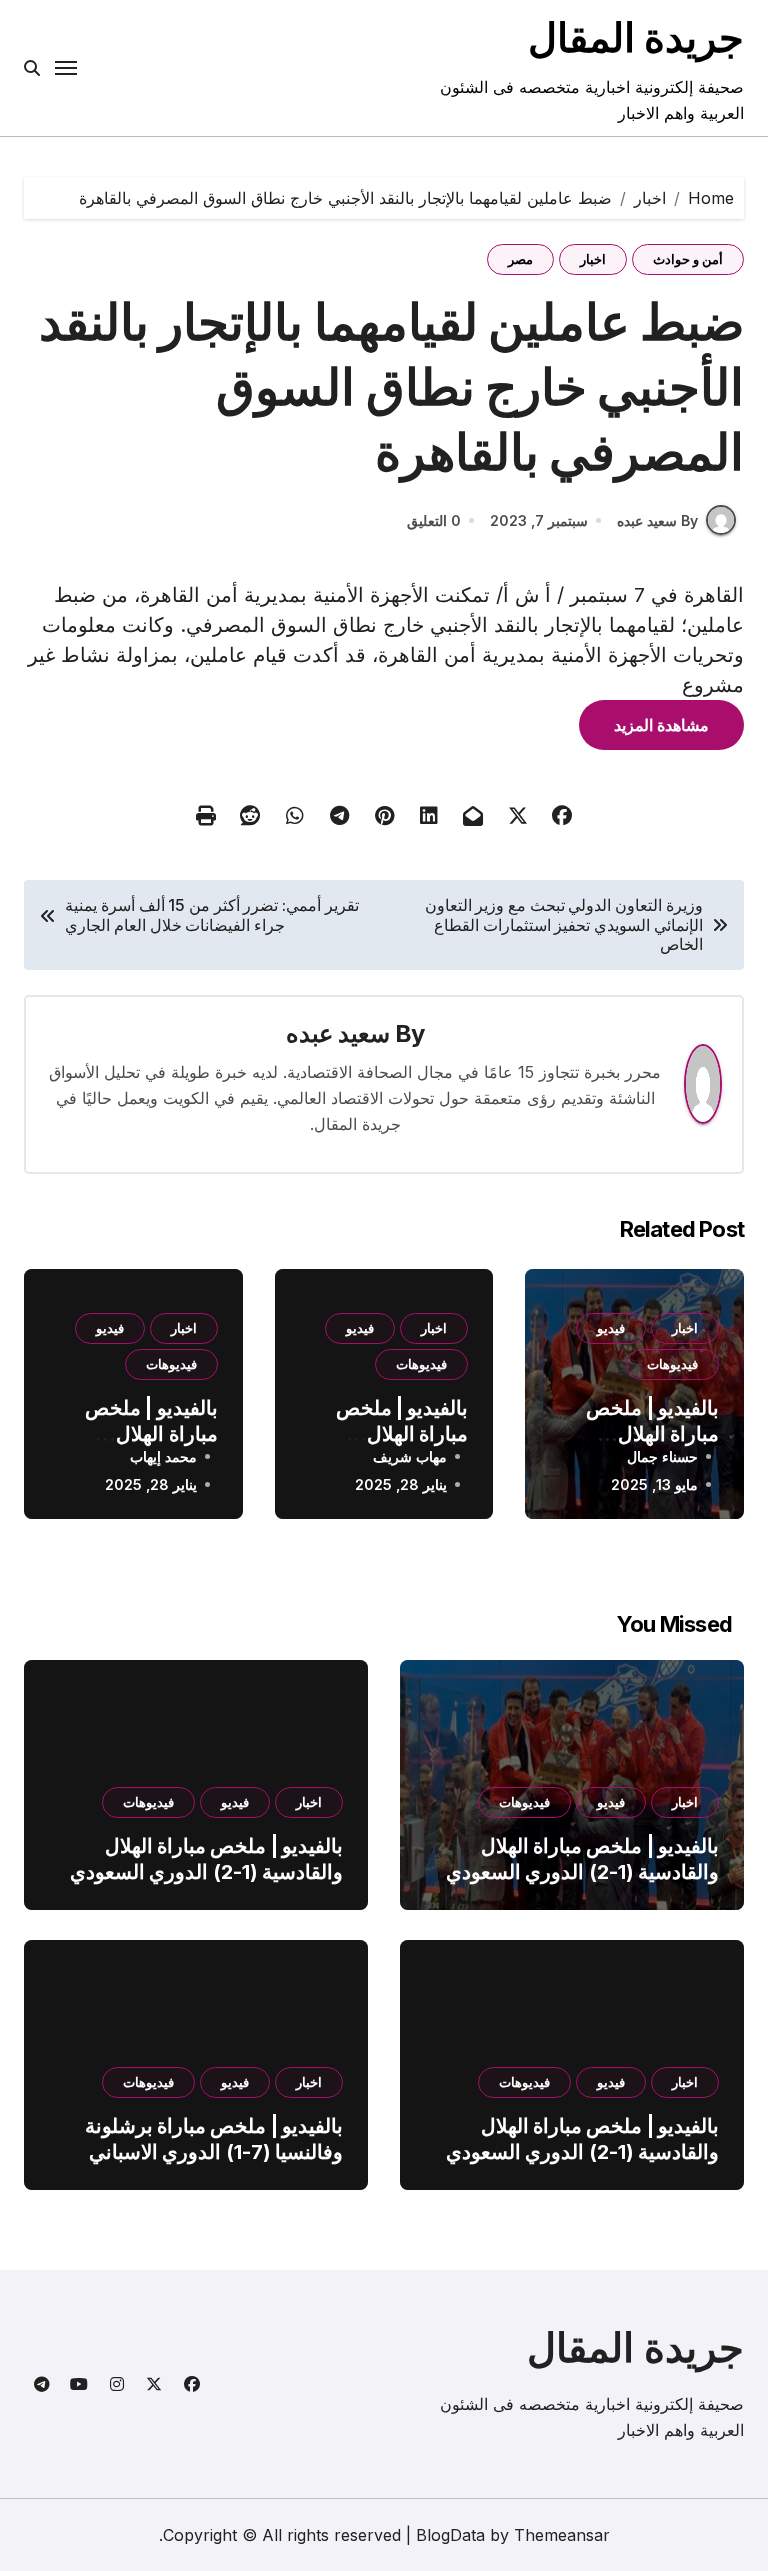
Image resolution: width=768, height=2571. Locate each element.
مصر (520, 259)
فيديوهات (672, 1364)
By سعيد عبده (657, 520)
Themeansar (562, 2535)
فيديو (611, 1328)
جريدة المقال (636, 37)
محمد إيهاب (163, 1456)
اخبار (593, 259)
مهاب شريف (410, 1456)
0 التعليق (434, 520)
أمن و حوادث (688, 259)
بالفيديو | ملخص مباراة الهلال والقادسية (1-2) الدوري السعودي (582, 1859)
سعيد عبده (338, 1033)
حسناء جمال (662, 1456)
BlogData (450, 2535)
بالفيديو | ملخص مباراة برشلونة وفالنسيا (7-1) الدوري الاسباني (214, 2139)
